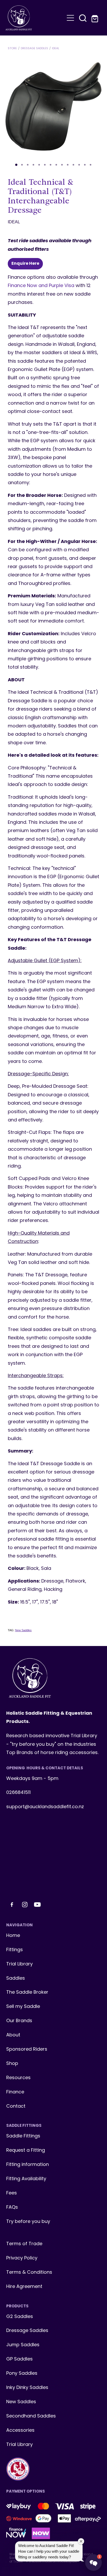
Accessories (20, 2431)
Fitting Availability (26, 2179)
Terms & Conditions (29, 2273)
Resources (18, 2078)
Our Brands (19, 2021)
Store (12, 48)
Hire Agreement (24, 2287)
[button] (83, 18)
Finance (15, 2092)
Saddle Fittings (23, 2136)
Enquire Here (25, 264)
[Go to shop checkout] (95, 18)
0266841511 (18, 1793)
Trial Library (19, 1964)
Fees (12, 2193)
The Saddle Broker (27, 1992)
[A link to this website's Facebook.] (12, 1905)
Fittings (15, 1950)
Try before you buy (28, 2222)
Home (13, 1936)
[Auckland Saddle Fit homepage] (35, 18)
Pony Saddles (22, 2374)
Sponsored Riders (27, 2049)
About (13, 2035)
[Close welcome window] (81, 2541)
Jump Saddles (23, 2345)
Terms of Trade (24, 2244)
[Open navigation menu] (70, 18)
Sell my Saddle (23, 2007)
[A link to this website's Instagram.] (25, 1905)
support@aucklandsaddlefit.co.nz (45, 1807)
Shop (12, 2064)
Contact (16, 2106)
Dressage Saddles (34, 48)
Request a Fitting (26, 2151)
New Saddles (23, 1630)
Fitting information (28, 2165)
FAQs (12, 2208)
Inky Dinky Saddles (27, 2388)
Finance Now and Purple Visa (41, 286)
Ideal (56, 48)
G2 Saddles (20, 2317)
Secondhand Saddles (31, 2416)
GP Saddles (19, 2359)
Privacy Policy (22, 2258)
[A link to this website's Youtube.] (37, 1905)
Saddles (16, 1978)
